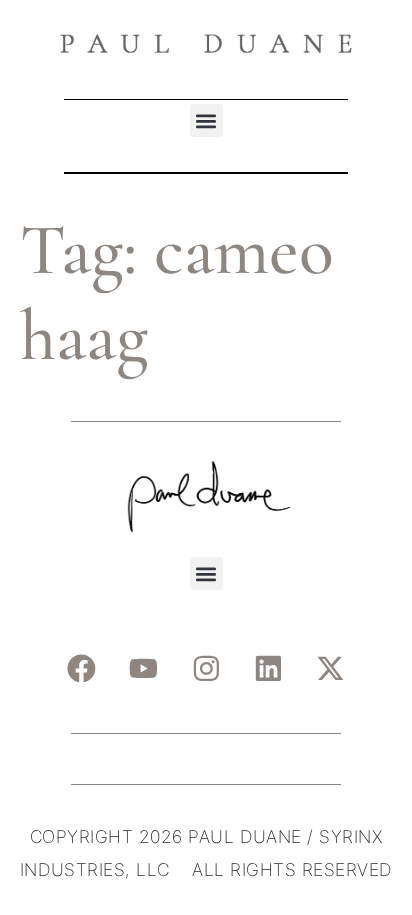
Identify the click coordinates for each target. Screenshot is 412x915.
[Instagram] (206, 669)
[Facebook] (81, 669)
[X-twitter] (331, 669)
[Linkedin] (269, 669)
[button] (206, 120)
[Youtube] (144, 669)
